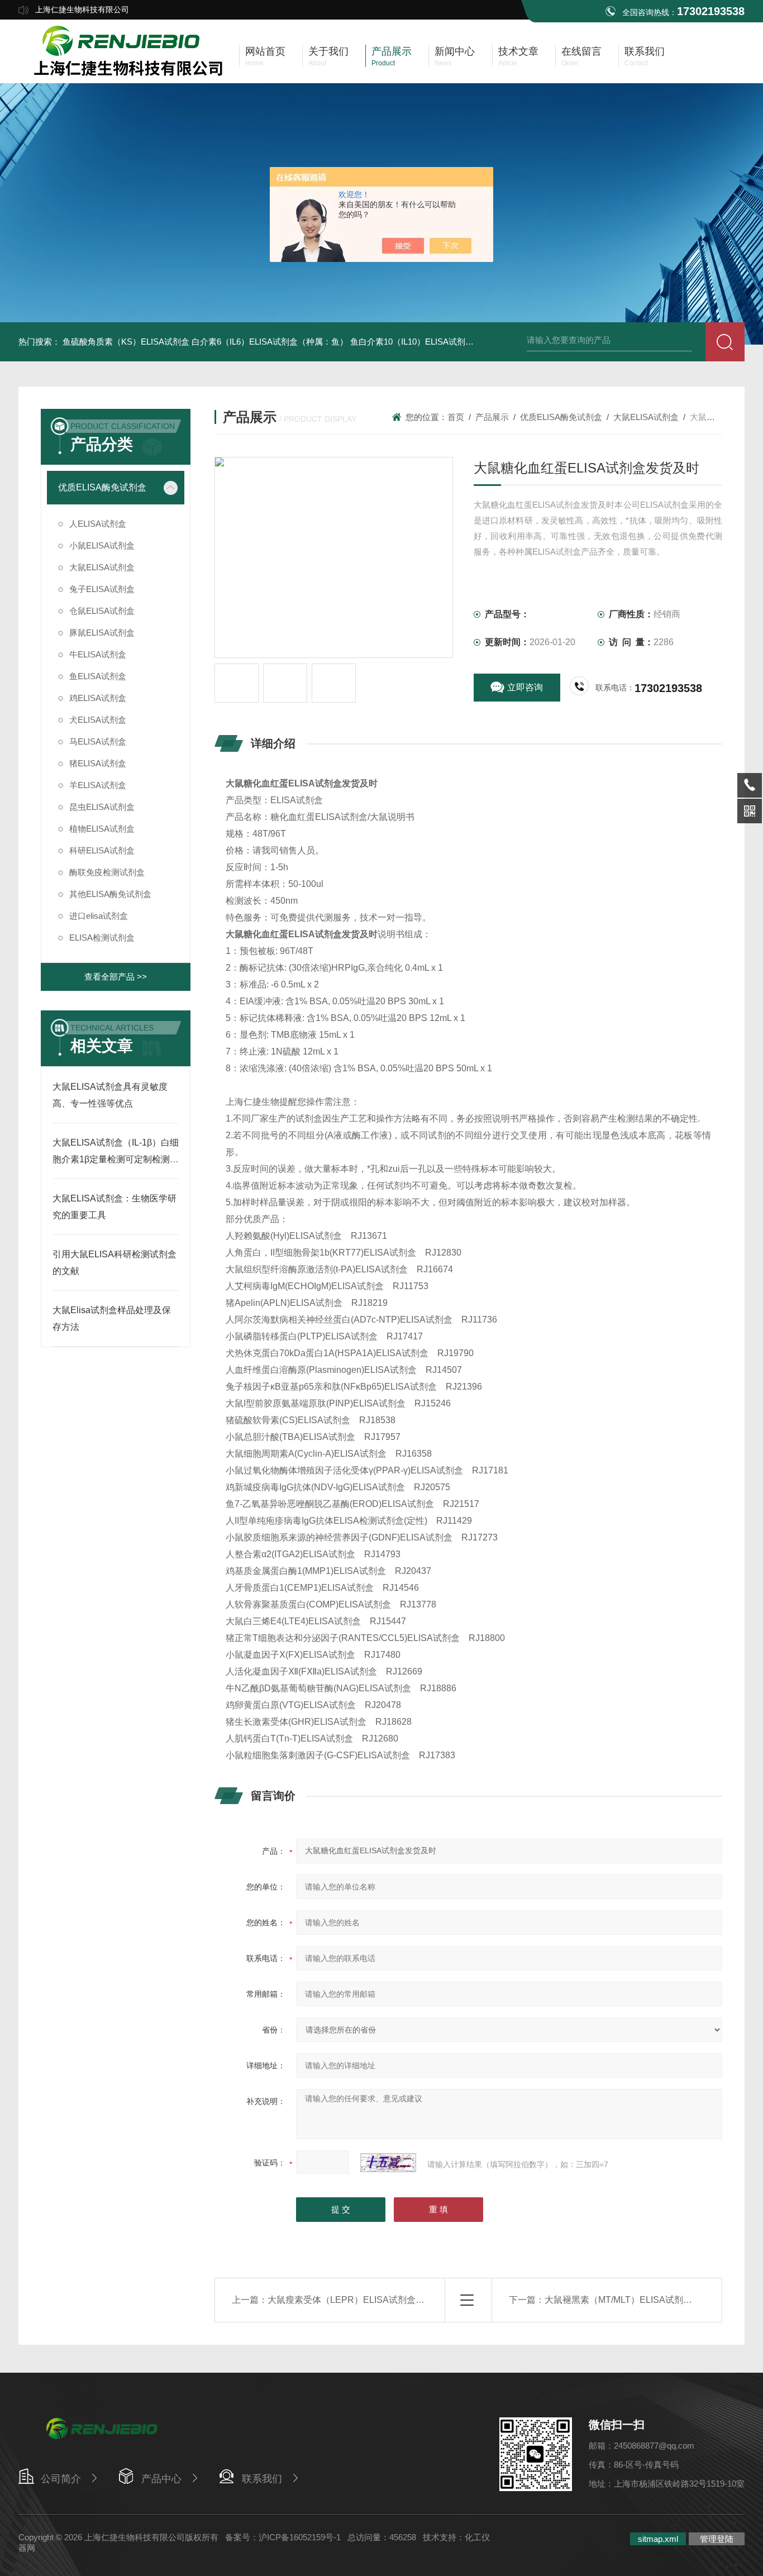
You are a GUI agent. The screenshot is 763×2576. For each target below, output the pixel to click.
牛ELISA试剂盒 (98, 654)
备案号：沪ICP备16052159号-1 (283, 2537)
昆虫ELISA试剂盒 (102, 807)
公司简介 (61, 2479)
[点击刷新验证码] (388, 2163)
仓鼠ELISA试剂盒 (102, 611)
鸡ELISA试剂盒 (98, 698)
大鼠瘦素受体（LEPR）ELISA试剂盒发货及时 (359, 2300)
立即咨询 (525, 687)
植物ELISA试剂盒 (102, 829)
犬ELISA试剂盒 (98, 720)
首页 (456, 417)
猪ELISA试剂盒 (98, 763)
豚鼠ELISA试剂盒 (102, 633)
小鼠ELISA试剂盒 (102, 545)
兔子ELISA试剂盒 (102, 589)
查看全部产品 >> (116, 977)
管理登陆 (717, 2539)
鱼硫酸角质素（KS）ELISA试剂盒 (126, 342)
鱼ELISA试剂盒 (98, 676)
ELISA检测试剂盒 (102, 938)
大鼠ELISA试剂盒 (102, 567)
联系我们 (262, 2479)
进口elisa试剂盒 (99, 916)
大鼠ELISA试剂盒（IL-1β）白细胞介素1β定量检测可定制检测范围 (116, 1159)
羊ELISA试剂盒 (98, 785)
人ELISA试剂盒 (98, 524)
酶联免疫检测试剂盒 (107, 872)
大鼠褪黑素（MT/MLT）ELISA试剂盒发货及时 (636, 2300)
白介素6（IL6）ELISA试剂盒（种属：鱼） (270, 342)
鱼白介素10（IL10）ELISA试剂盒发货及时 (429, 342)
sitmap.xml (658, 2539)
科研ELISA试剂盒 (102, 850)
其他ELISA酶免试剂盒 (110, 894)
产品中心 (161, 2479)
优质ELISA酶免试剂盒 (102, 487)
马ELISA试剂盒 (98, 741)
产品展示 (492, 417)
